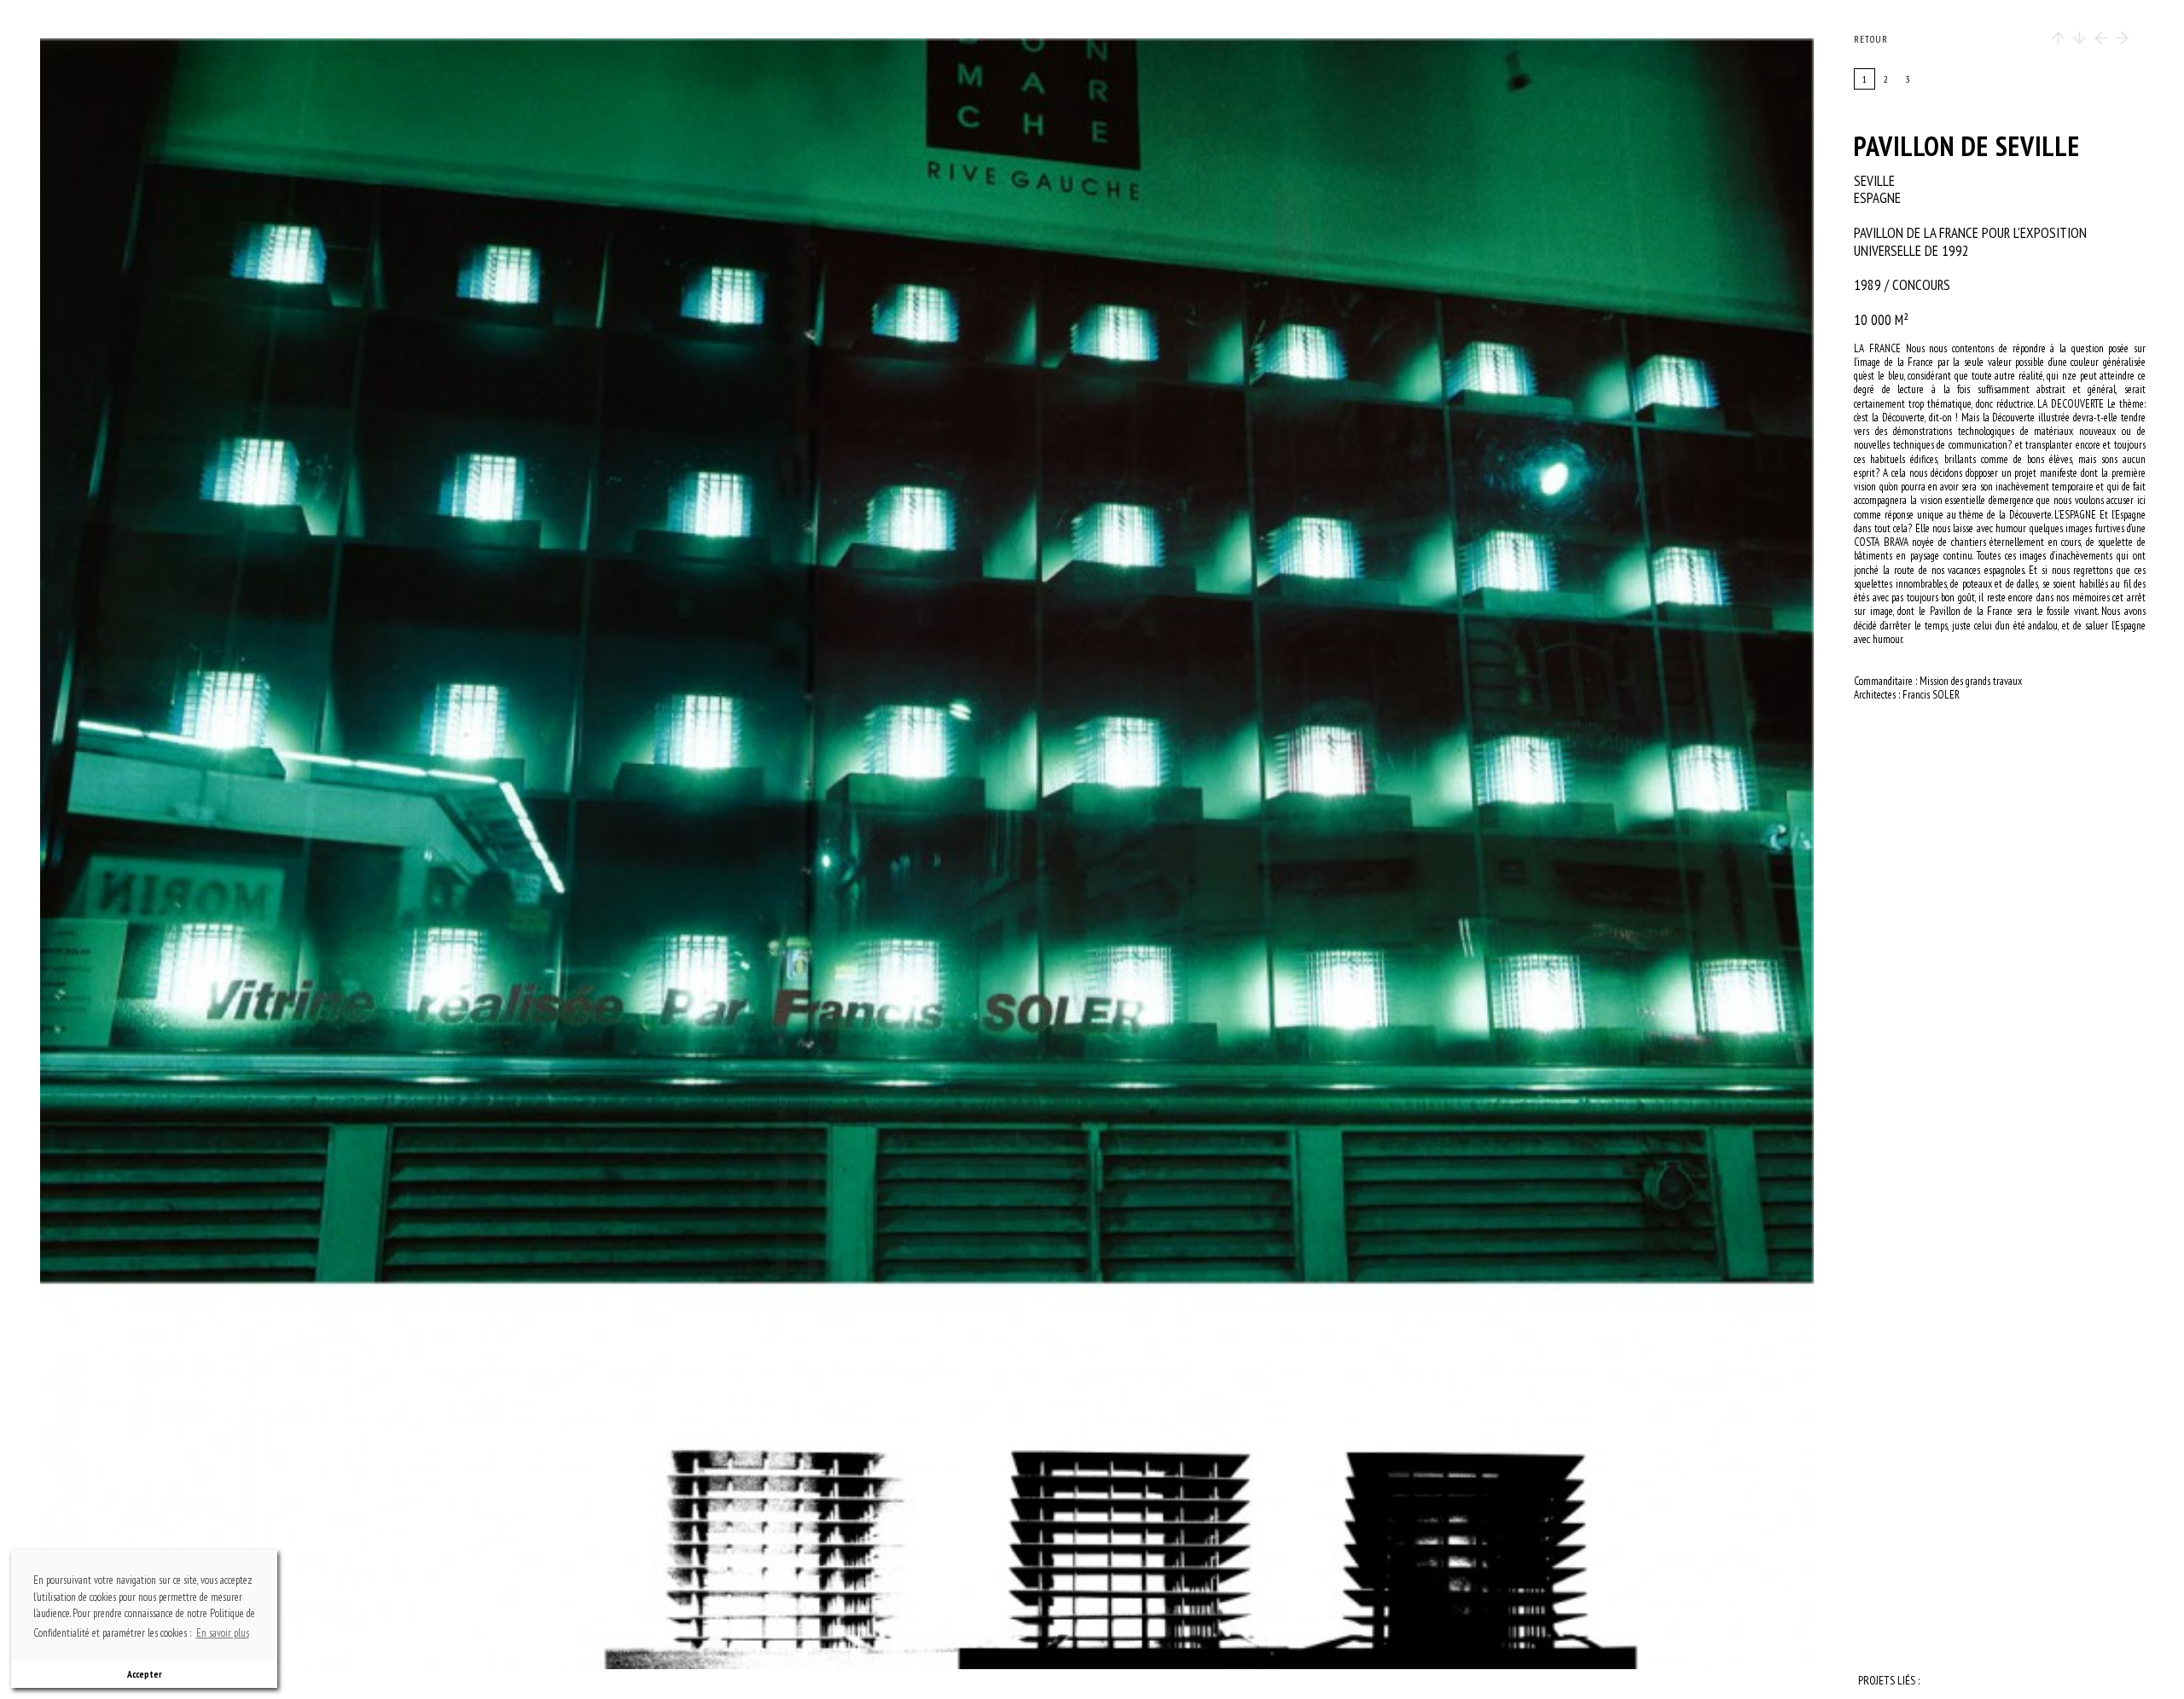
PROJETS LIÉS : (1889, 1681)
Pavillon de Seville (1967, 146)
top (935, 198)
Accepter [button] (145, 1674)
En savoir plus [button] (223, 1633)
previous (305, 854)
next (1206, 854)
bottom (935, 1510)
